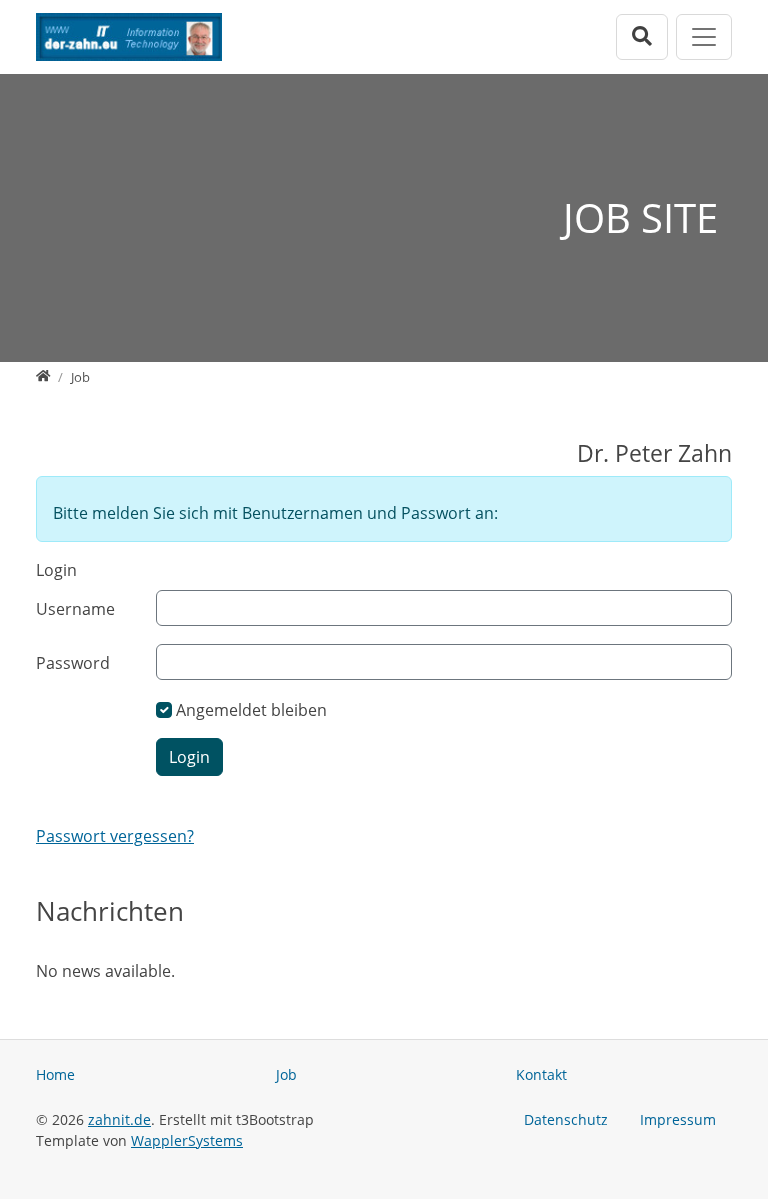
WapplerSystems (187, 1140)
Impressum (678, 1119)
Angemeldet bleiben (251, 710)
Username (75, 609)
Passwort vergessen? (115, 836)
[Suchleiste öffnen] (642, 36)
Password (73, 663)
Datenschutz (566, 1119)
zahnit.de (119, 1119)
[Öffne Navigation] (704, 36)
